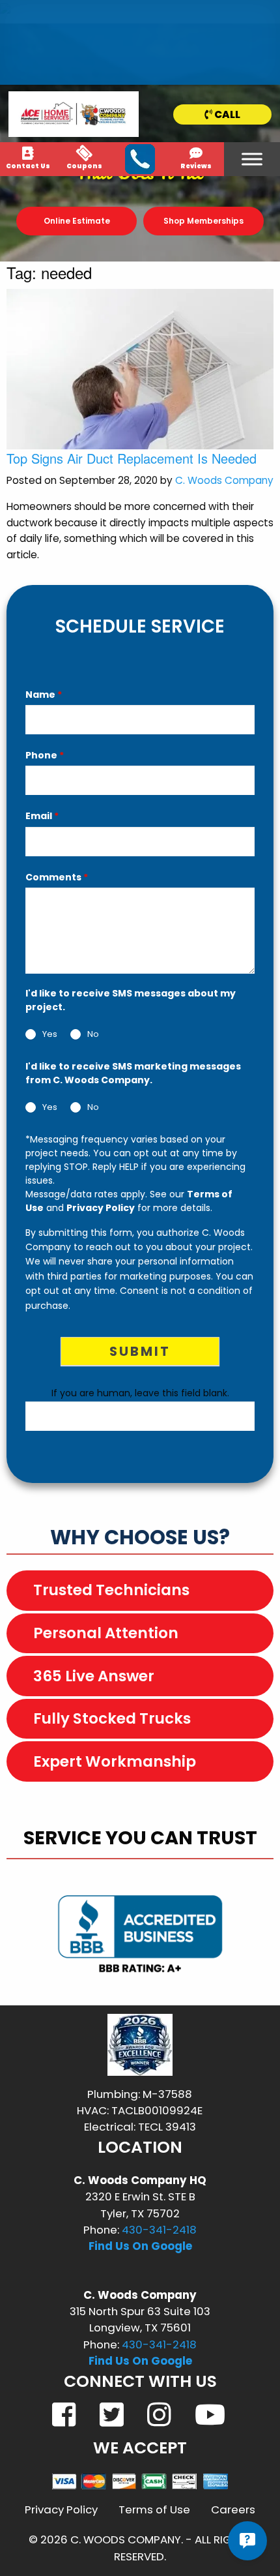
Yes (50, 1035)
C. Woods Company (224, 480)
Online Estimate (77, 221)
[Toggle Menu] (252, 159)
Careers (233, 2509)
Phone (45, 755)
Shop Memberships (203, 221)
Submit (140, 1351)
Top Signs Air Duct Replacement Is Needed (132, 458)
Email (42, 816)
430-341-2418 (159, 2230)
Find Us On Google (140, 2246)
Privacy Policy (101, 1208)
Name (44, 695)
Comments (57, 877)
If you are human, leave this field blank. (140, 1393)
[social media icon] (65, 2414)
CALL (226, 114)
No (93, 1035)
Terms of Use (154, 2509)
